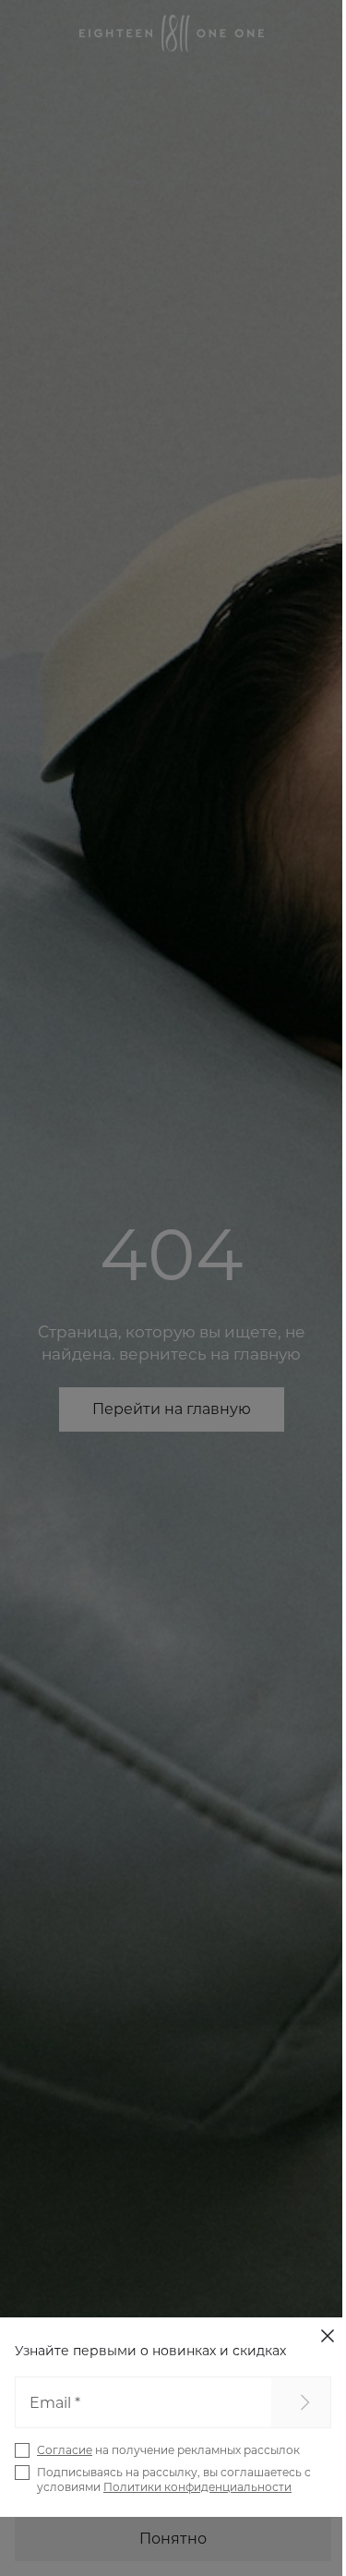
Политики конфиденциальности (197, 2487)
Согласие (65, 2450)
